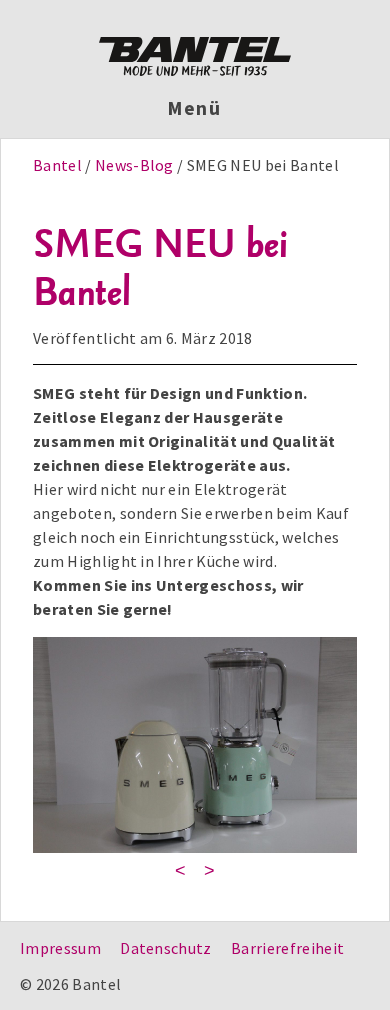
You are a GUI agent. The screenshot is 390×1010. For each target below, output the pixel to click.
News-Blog (134, 165)
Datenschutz (166, 948)
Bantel (59, 165)
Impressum (60, 948)
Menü (195, 108)
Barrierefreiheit (287, 948)
